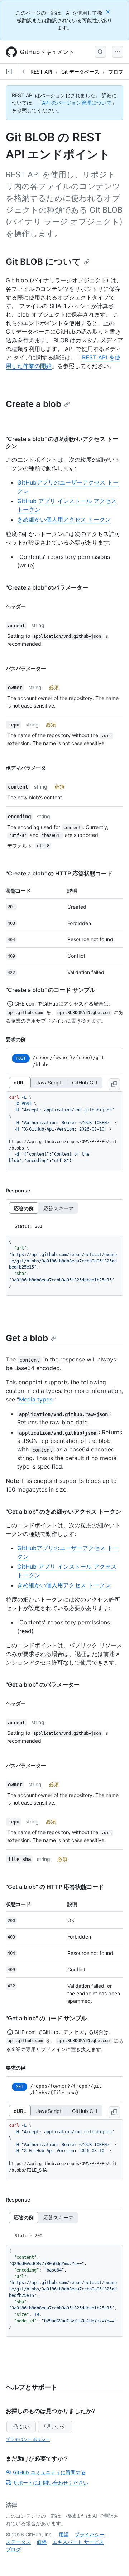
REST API (41, 72)
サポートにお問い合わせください (51, 2483)
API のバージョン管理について (77, 103)
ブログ (13, 2549)
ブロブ (116, 72)
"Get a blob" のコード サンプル (46, 2018)
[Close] (109, 12)
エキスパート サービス (78, 2542)
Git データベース (80, 72)
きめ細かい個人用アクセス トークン (64, 520)
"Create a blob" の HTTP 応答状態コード (59, 873)
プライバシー (90, 2534)
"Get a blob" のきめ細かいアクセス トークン (63, 1512)
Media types (36, 1399)
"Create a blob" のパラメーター (47, 587)
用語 (64, 2534)
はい (25, 2426)
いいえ (59, 2426)
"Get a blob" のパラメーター (43, 1684)
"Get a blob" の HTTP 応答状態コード (55, 1887)
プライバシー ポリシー (28, 2439)
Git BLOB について (43, 262)
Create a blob (34, 404)
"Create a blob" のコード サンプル (51, 990)
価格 (42, 2542)
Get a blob (27, 1338)
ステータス (18, 2542)
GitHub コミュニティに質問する (49, 2472)
